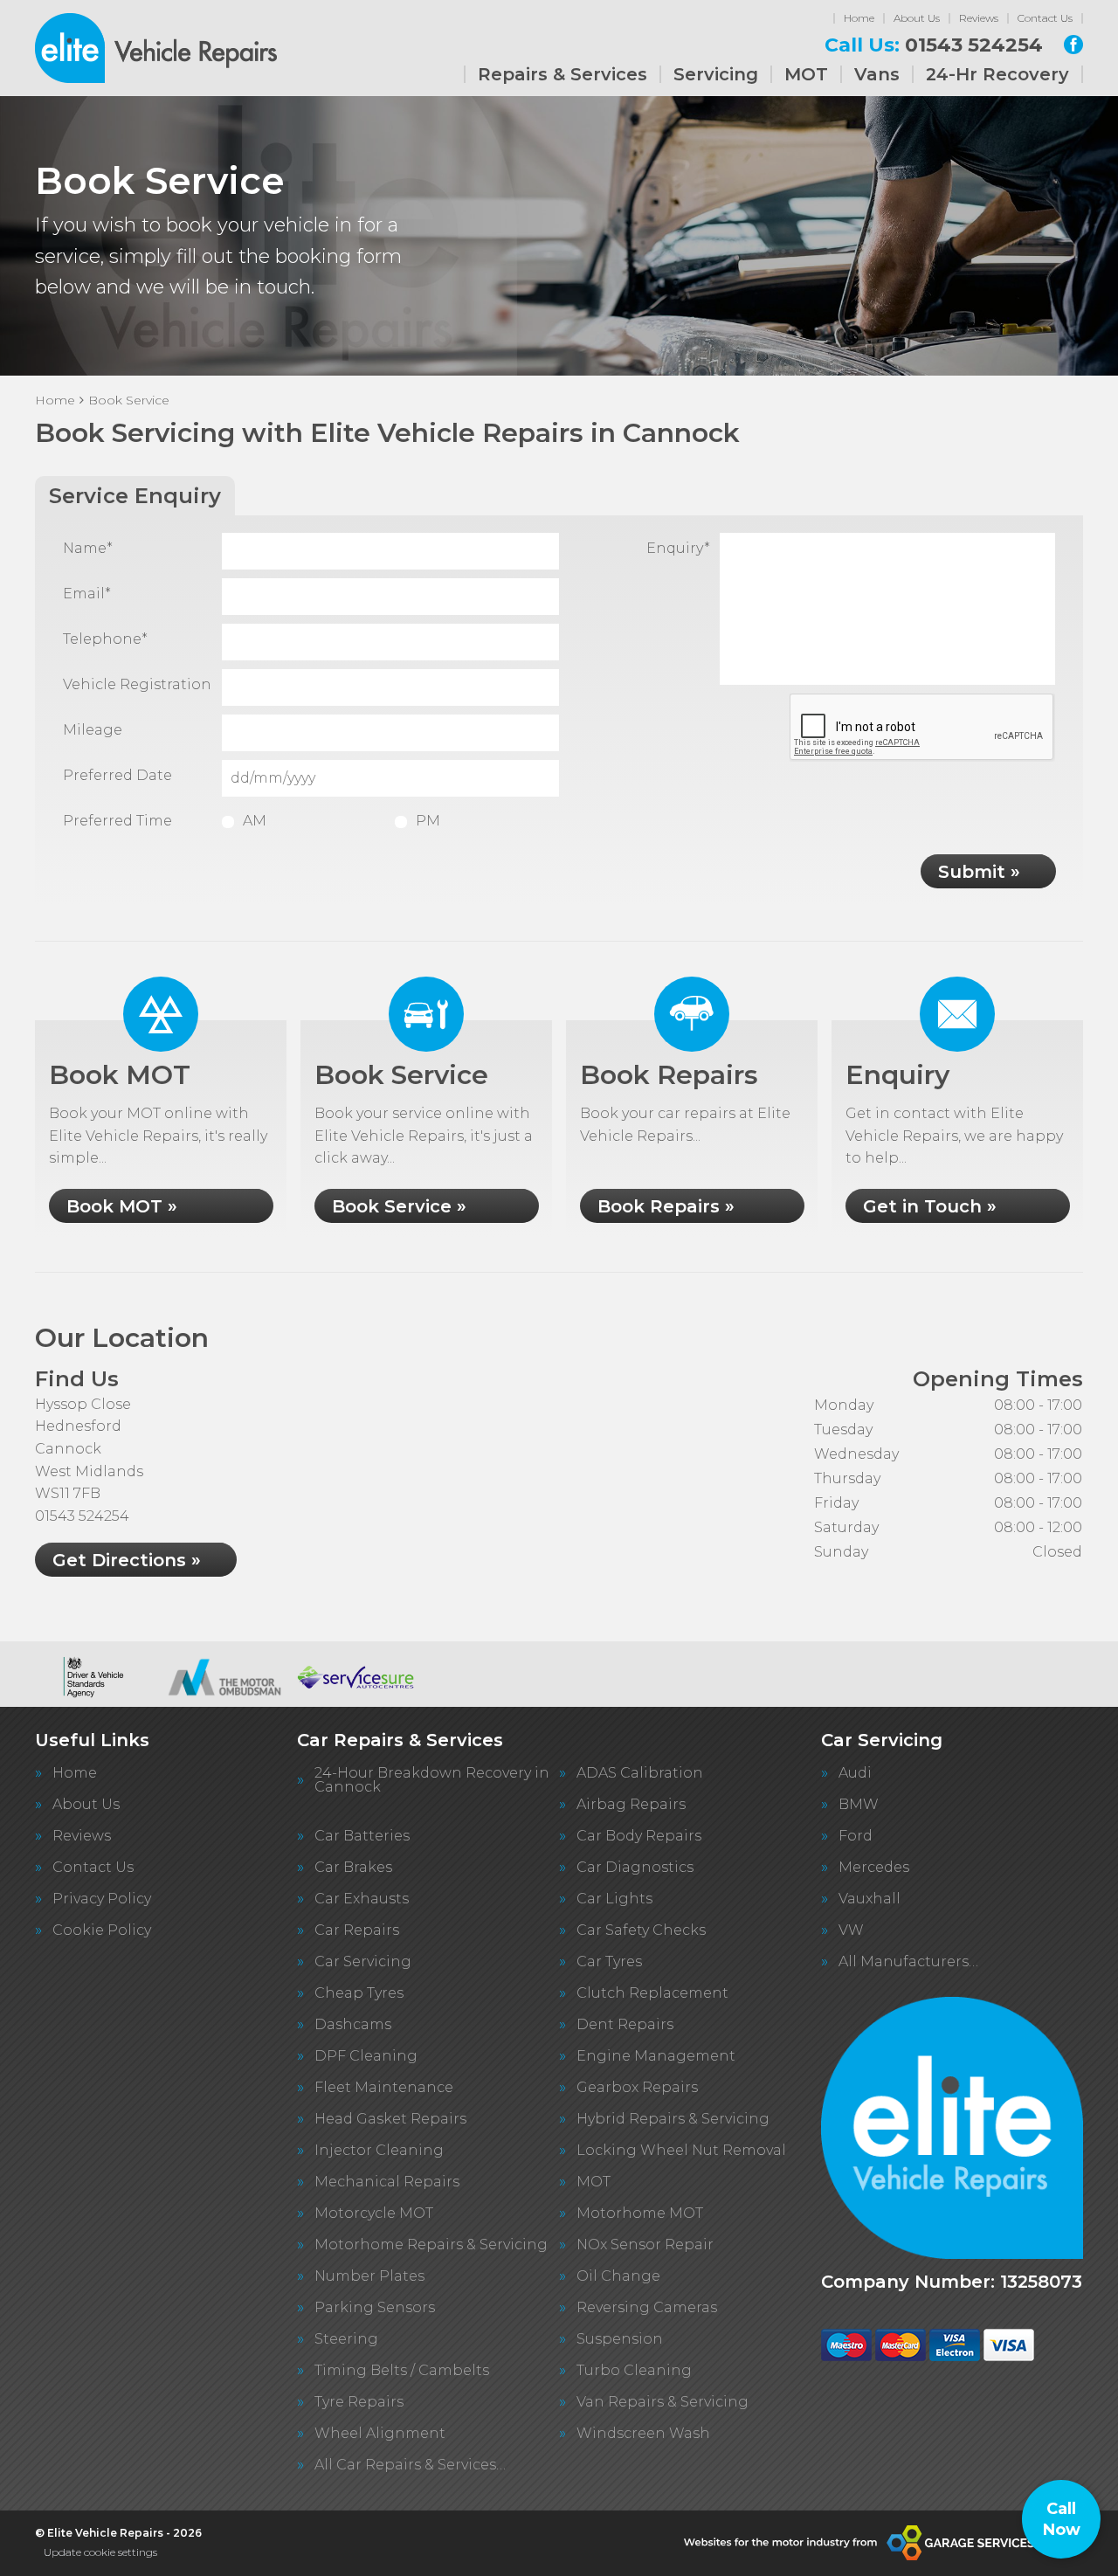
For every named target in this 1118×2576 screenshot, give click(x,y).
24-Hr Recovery (997, 74)
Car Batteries (362, 1836)
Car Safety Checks (641, 1930)
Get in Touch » (930, 1206)
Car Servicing (363, 1962)
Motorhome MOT (640, 2213)
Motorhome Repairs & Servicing (431, 2245)
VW (851, 1930)
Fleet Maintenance (384, 2088)
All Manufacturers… (908, 1962)
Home (859, 18)
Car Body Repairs (639, 1836)
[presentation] (922, 728)
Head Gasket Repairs (390, 2119)
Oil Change (618, 2276)
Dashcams (353, 2025)
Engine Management (656, 2056)
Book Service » (399, 1206)
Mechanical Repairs (387, 2182)
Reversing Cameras (647, 2308)
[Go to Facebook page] (1073, 45)
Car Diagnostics (635, 1868)
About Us (917, 18)
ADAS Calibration (640, 1773)
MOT (806, 74)
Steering (346, 2339)
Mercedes (874, 1868)
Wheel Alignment (380, 2434)
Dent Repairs (625, 2025)
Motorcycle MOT (374, 2213)
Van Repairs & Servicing (663, 2402)
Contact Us (1045, 18)
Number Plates (369, 2276)
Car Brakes (353, 1868)
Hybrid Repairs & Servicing (673, 2119)
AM (255, 821)
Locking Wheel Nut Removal (681, 2151)
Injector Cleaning (379, 2151)
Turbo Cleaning (634, 2371)
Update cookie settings (100, 2552)
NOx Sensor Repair (645, 2245)
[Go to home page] (156, 48)
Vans (877, 74)
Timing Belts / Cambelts (402, 2371)
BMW (859, 1805)
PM (428, 821)
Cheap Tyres (359, 1993)
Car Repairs (357, 1930)
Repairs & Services (562, 74)
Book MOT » (122, 1206)
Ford (856, 1836)
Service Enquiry (135, 496)
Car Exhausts (362, 1899)
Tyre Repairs (359, 2402)
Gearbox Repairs (637, 2088)
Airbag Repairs (631, 1805)
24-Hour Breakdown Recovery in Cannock (432, 1780)
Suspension (620, 2339)
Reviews (979, 18)
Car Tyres (609, 1962)
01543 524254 (934, 45)
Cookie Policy (102, 1930)
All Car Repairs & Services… (410, 2465)
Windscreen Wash (643, 2434)
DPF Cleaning (366, 2056)
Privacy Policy (102, 1899)
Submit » (979, 872)
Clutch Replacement (652, 1993)
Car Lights (614, 1899)
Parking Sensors (375, 2308)
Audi (855, 1773)
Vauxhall (870, 1899)
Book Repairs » (666, 1206)
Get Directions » (127, 1560)
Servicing (716, 74)
